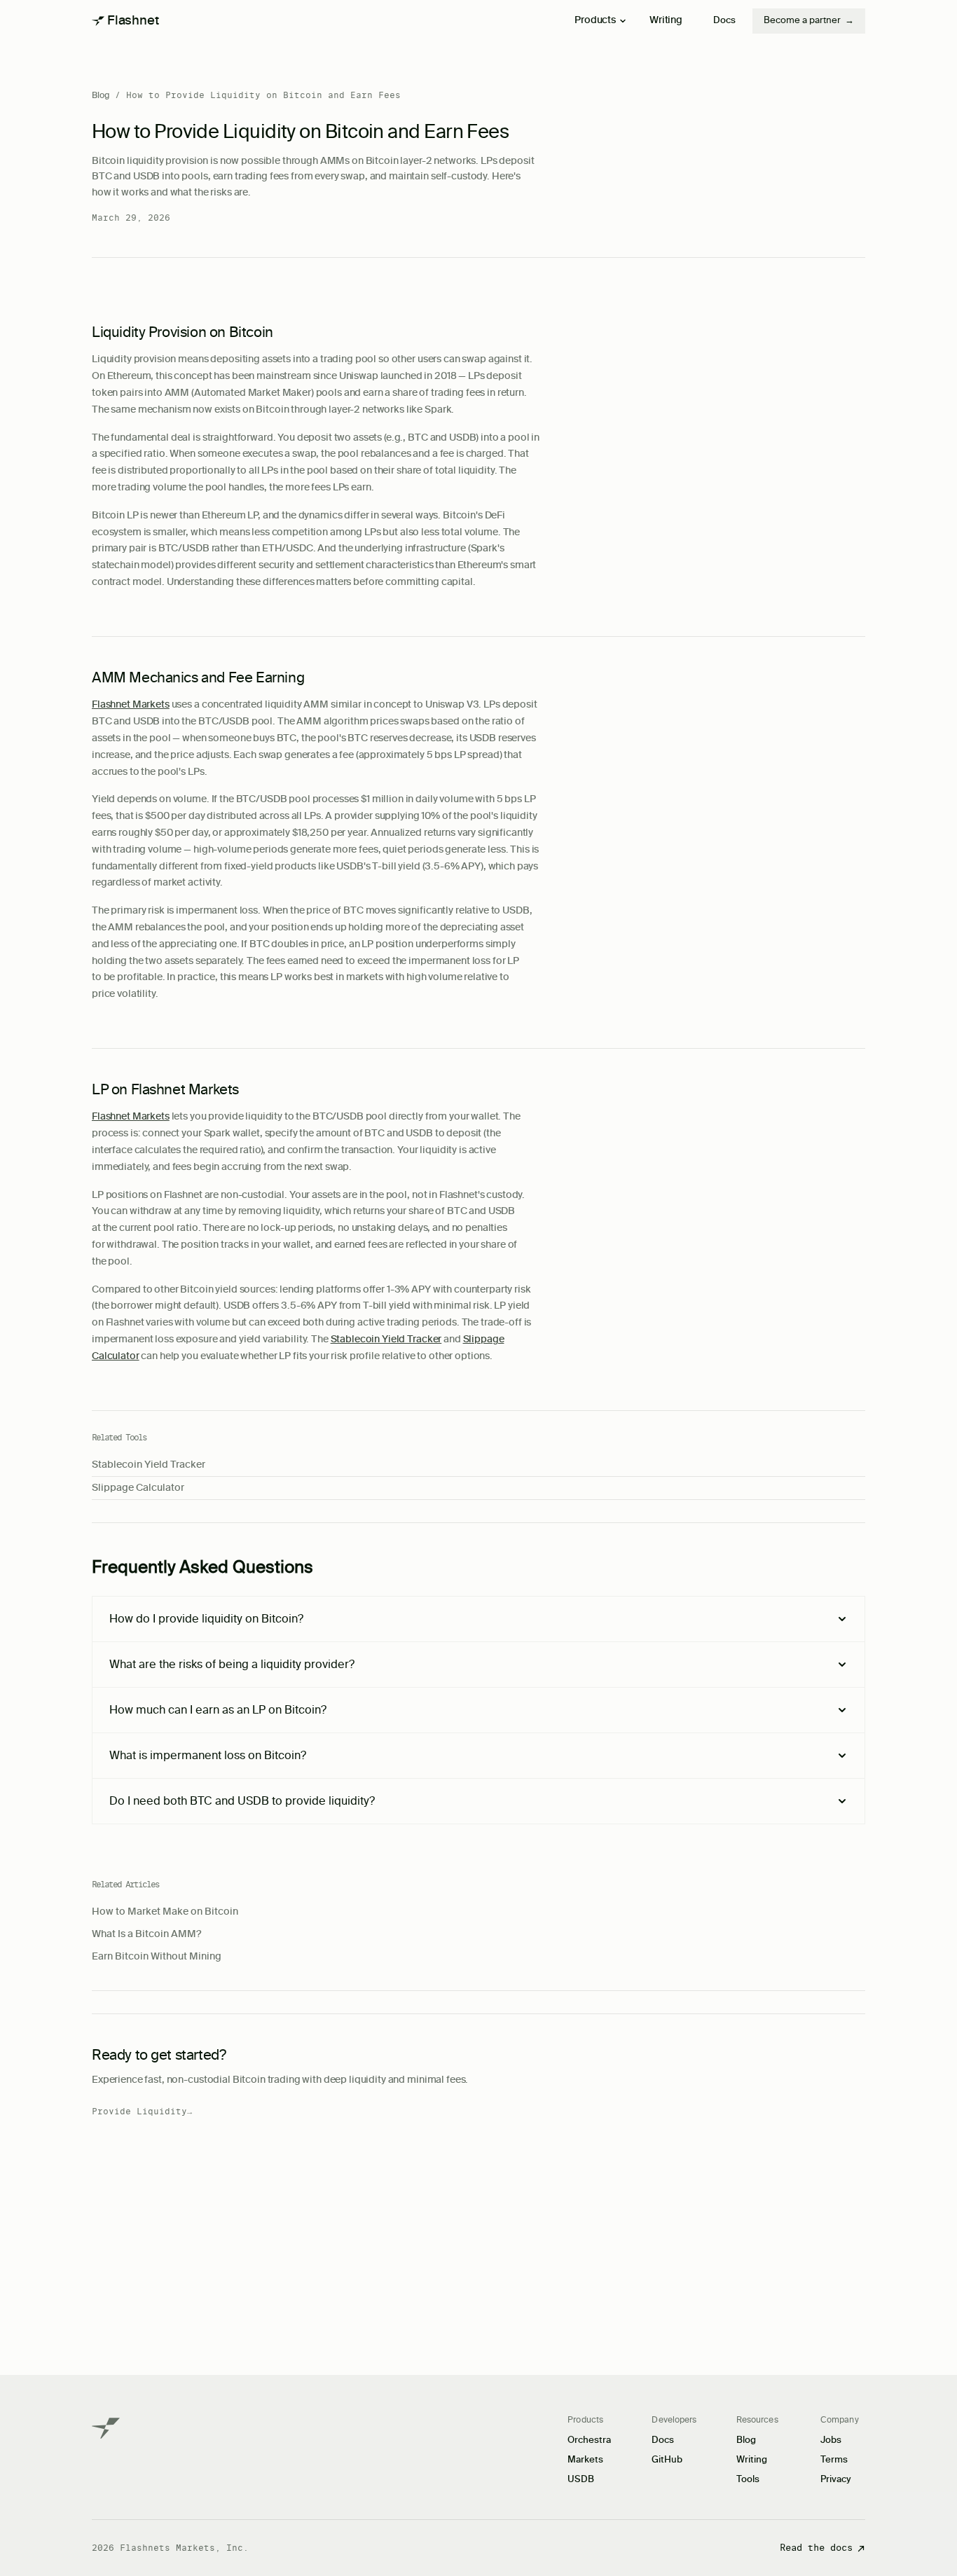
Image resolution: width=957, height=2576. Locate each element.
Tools (748, 2480)
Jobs (831, 2440)
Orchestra (589, 2440)
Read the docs (816, 2548)
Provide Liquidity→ (142, 2112)
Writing (666, 20)
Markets (585, 2460)
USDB (581, 2480)
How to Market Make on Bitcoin (165, 1912)
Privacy (836, 2480)
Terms (834, 2460)
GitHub (667, 2460)
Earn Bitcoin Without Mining (157, 1957)
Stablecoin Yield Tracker (386, 1339)
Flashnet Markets (131, 705)
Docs (724, 21)
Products (595, 20)
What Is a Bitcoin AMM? (146, 1934)
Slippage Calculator (138, 1488)
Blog (101, 95)
